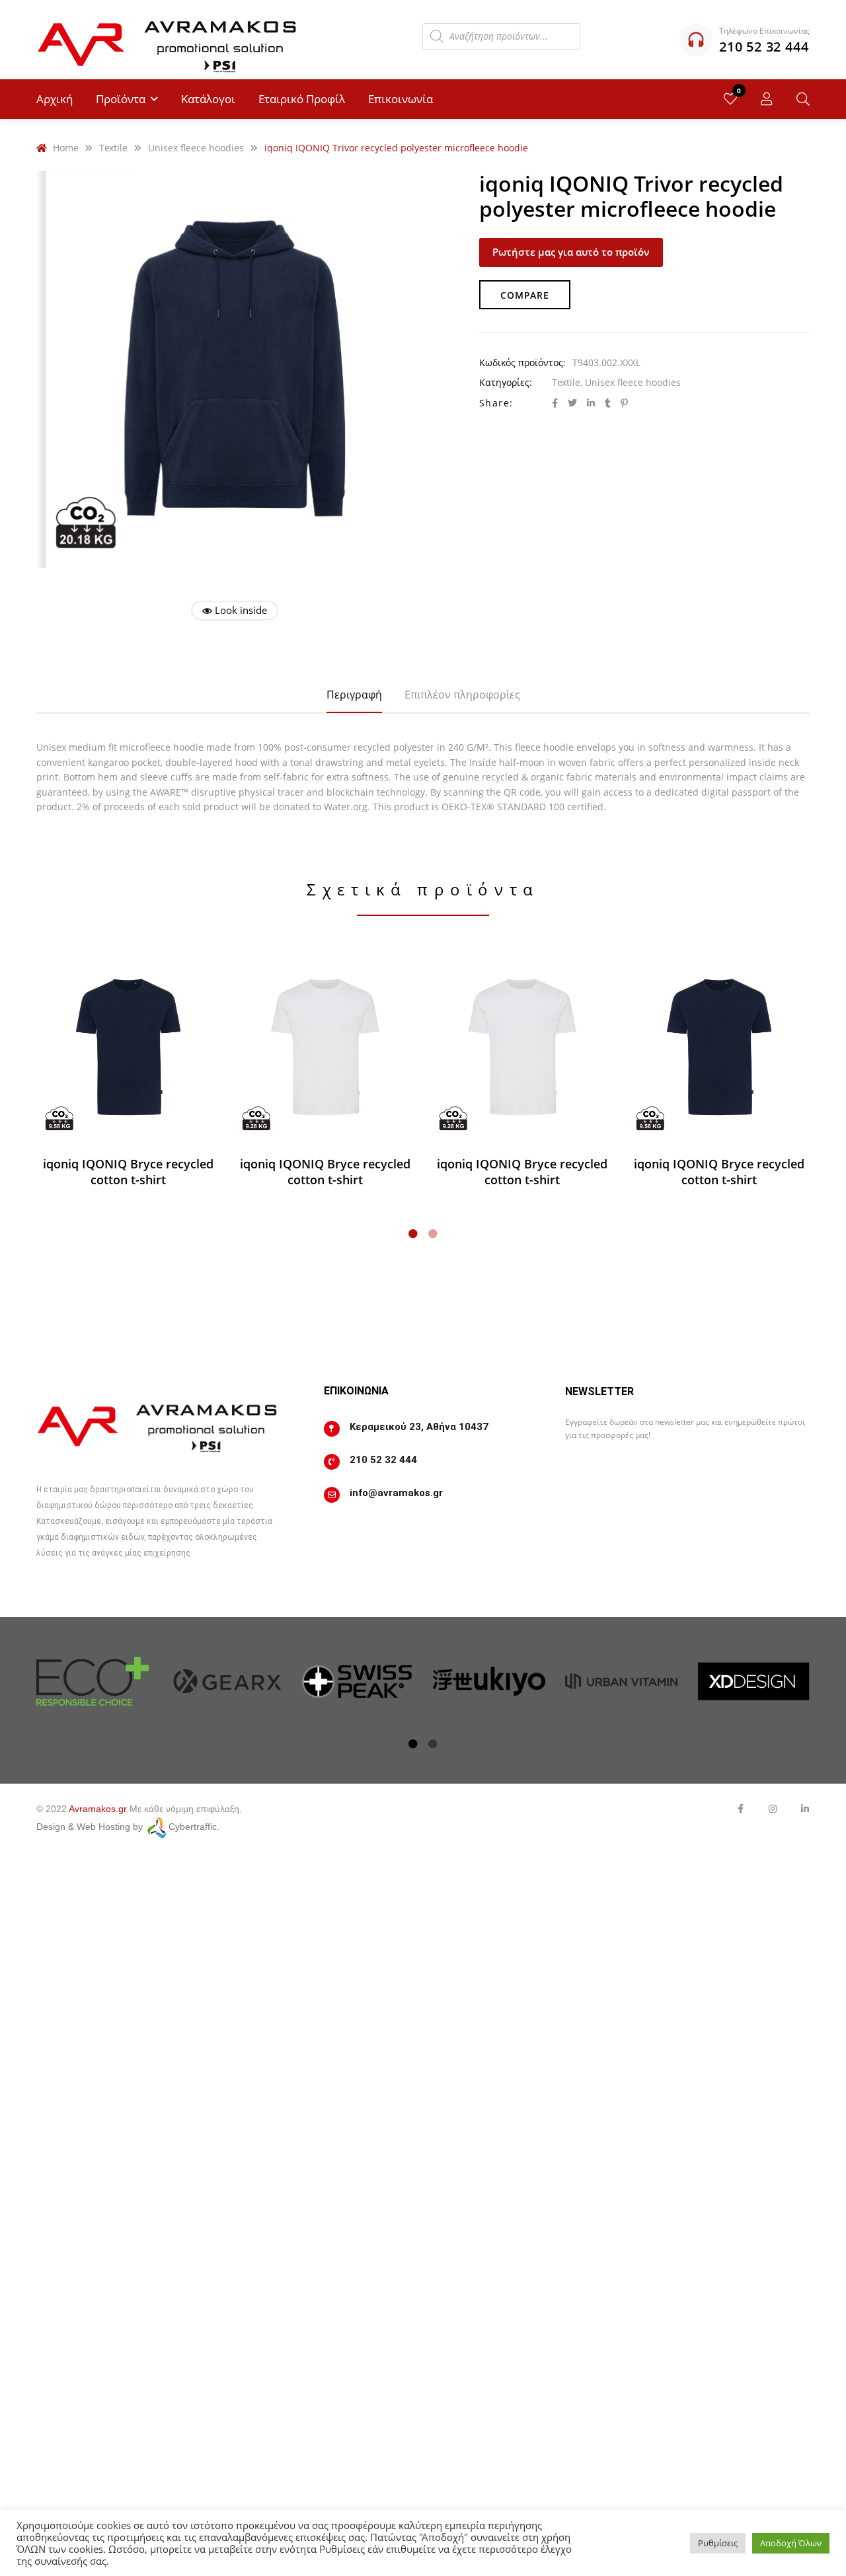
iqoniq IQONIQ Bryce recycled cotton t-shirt (128, 1172)
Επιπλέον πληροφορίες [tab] (462, 695)
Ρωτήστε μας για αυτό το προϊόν (571, 252)
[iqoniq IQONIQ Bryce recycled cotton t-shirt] (128, 1047)
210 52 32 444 (383, 1460)
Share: (496, 403)
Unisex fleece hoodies (633, 382)
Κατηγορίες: (506, 382)
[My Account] (767, 99)
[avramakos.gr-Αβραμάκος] (169, 40)
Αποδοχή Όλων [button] (791, 2543)
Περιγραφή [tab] (354, 695)
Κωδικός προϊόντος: (522, 362)
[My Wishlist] (730, 99)
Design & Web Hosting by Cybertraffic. (128, 1827)
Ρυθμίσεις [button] (718, 2543)
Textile (566, 382)
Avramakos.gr (98, 1809)
